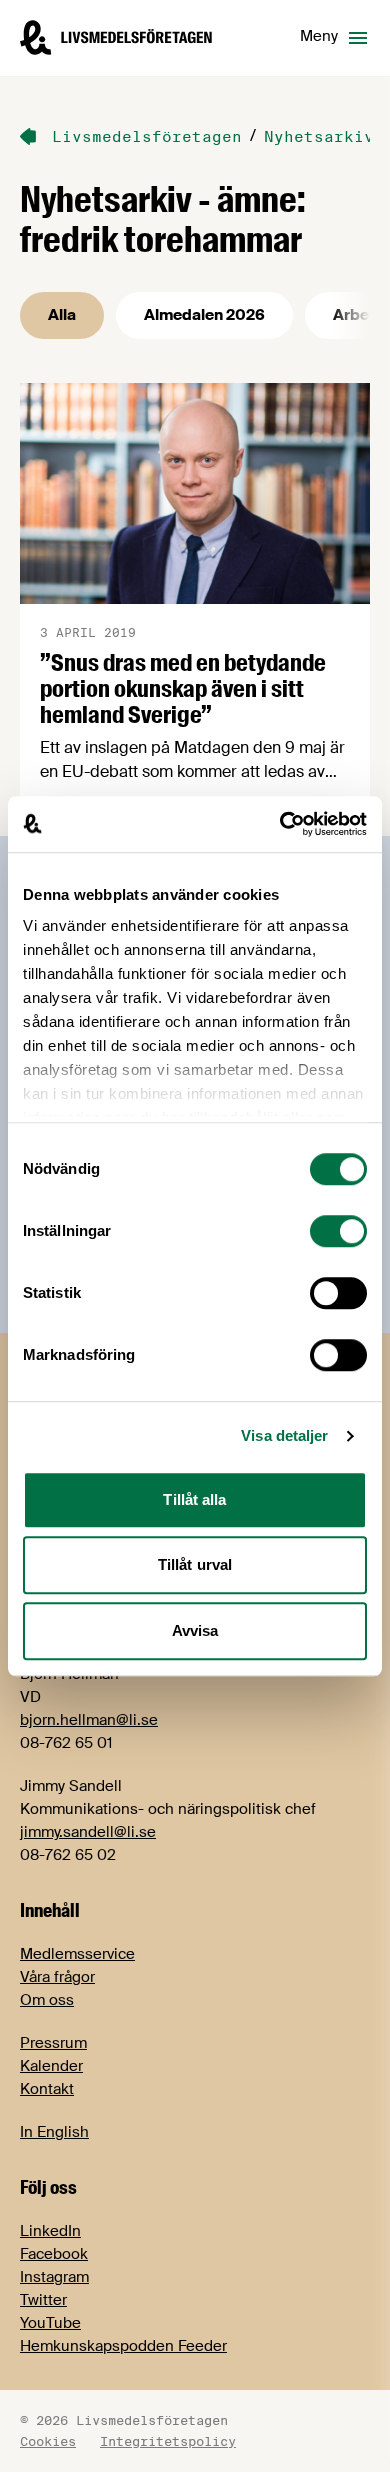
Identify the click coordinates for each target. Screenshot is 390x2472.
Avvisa (195, 1630)
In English (54, 2132)
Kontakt (47, 2089)
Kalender (51, 2066)
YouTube (50, 2323)
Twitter (43, 2300)
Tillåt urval (195, 1564)
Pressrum (53, 2043)
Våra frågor (57, 1977)
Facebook (54, 2254)
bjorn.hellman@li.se (89, 1720)
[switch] (338, 1231)
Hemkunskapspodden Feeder (123, 2346)
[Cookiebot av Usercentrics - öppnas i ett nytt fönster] (280, 824)
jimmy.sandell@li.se (88, 1832)
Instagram (54, 2277)
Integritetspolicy (168, 2441)
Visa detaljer (284, 1435)
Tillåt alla (194, 1499)
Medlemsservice (77, 1954)
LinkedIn (50, 2231)
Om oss (47, 2000)
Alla (62, 315)
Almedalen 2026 (204, 315)
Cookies (48, 2441)
